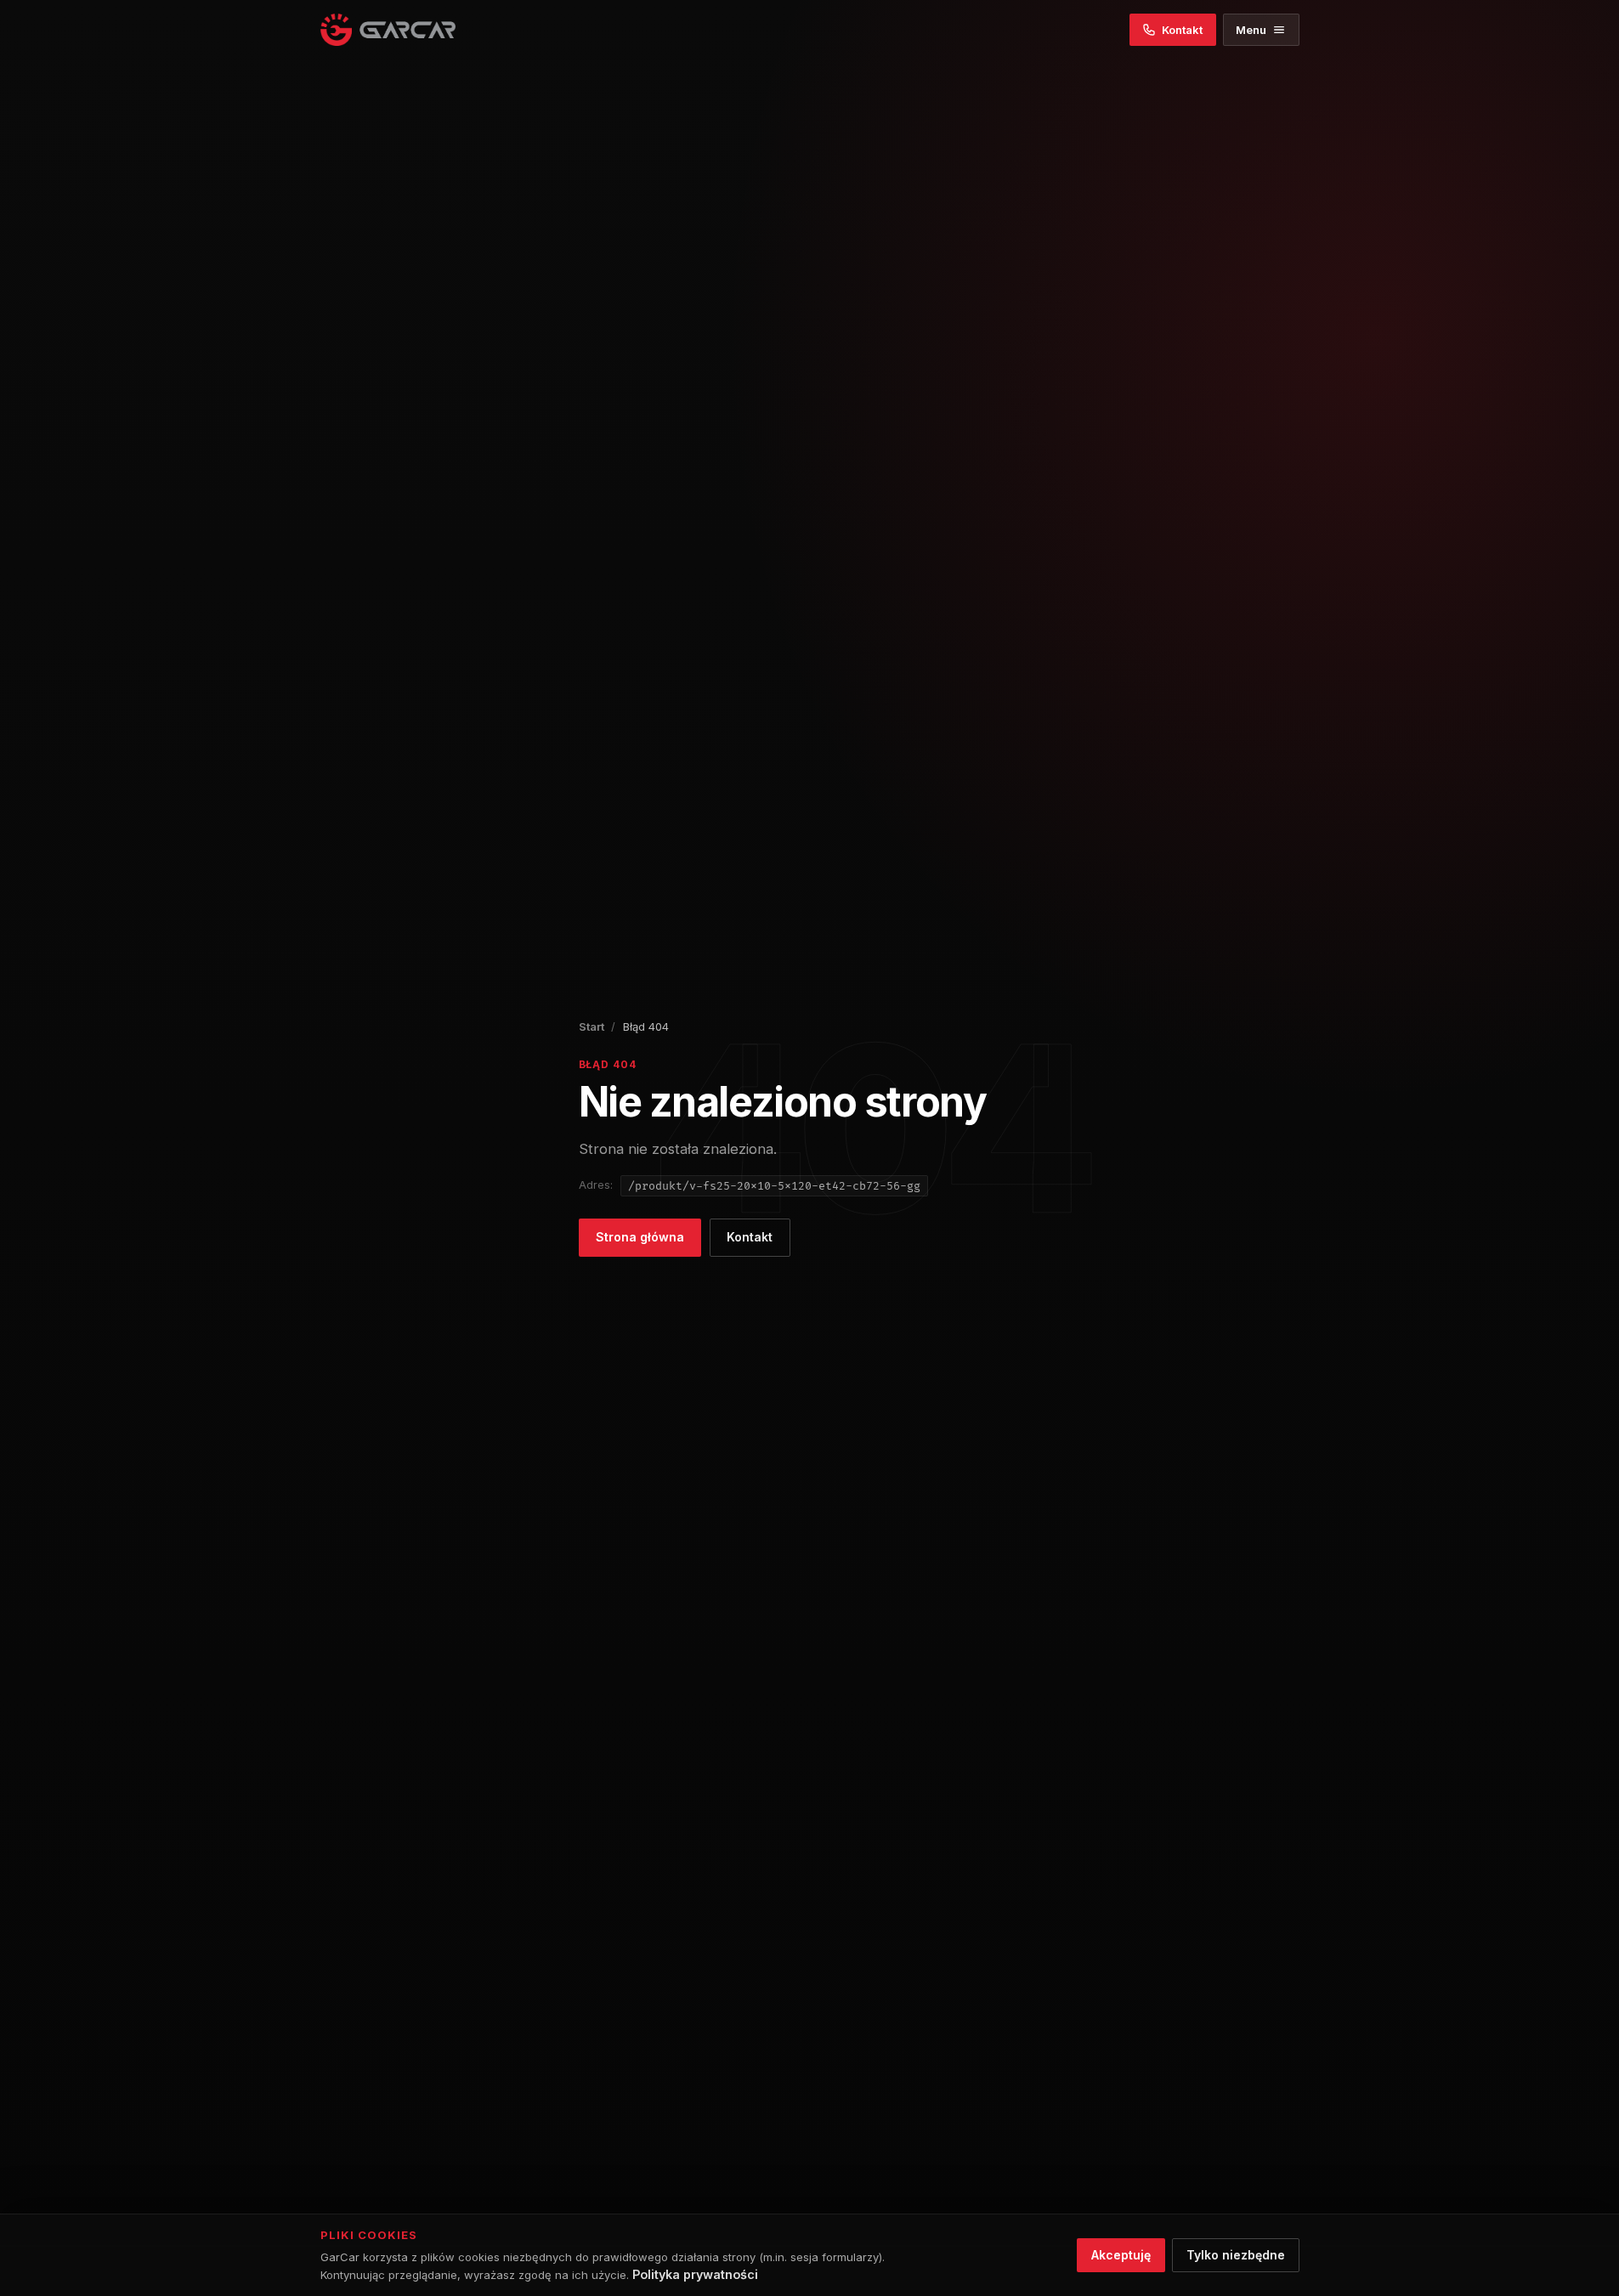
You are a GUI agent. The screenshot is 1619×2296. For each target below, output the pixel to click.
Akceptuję (1121, 2255)
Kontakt (750, 1237)
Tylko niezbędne (1236, 2255)
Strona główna (640, 1237)
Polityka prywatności (695, 2274)
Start (592, 1026)
